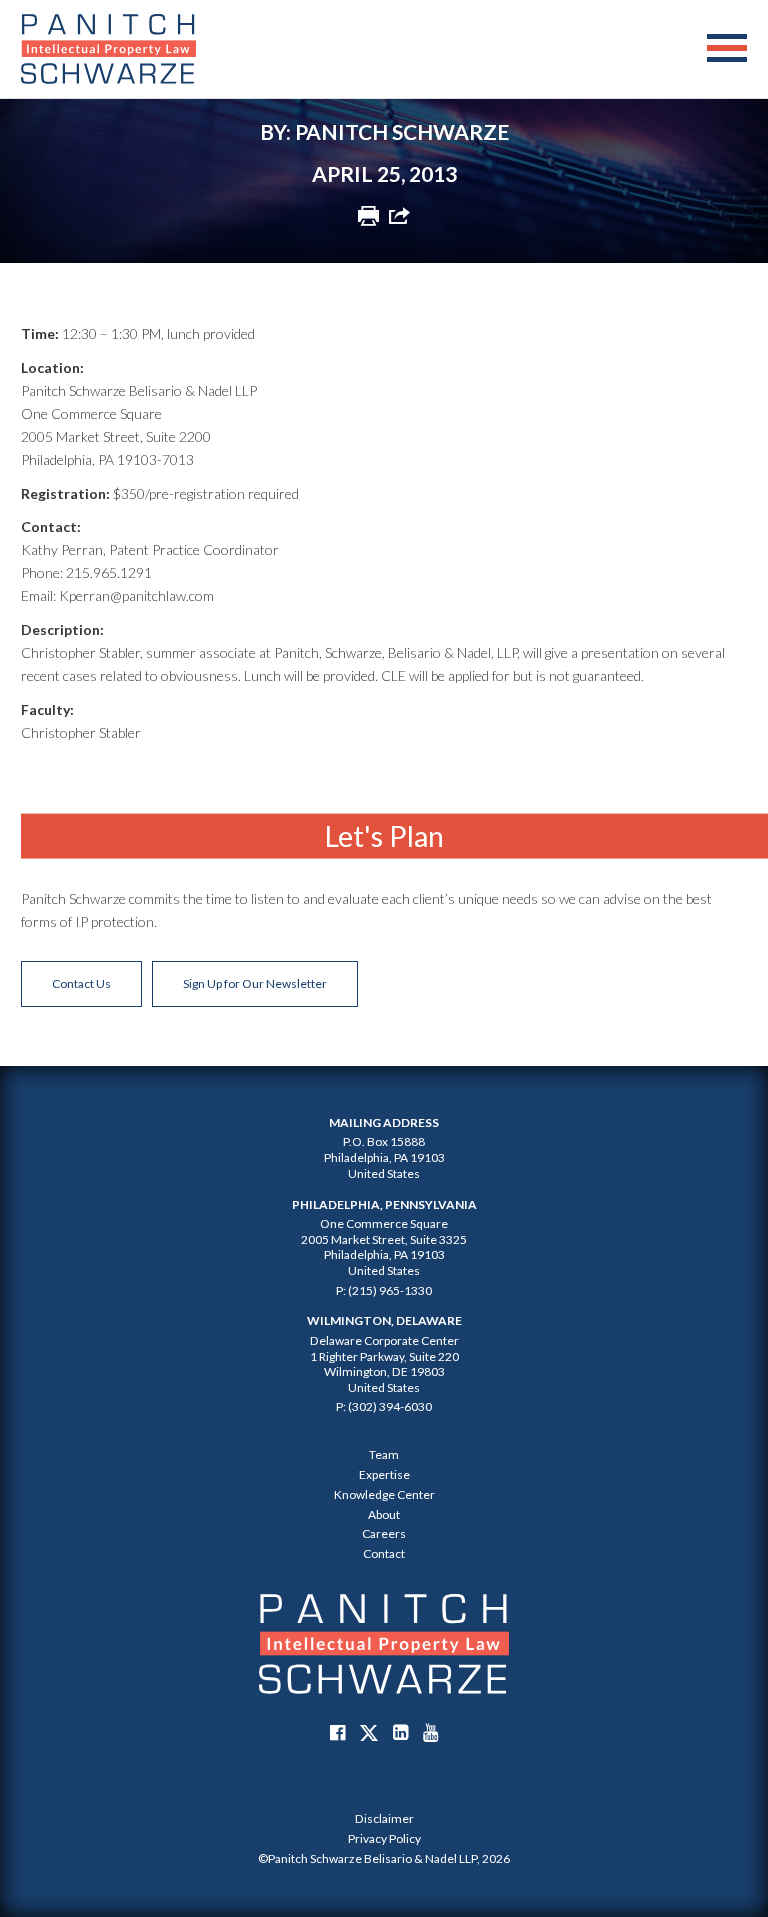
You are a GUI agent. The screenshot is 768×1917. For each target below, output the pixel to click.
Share (399, 215)
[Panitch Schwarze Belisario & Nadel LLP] (108, 49)
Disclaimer (384, 1818)
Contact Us (81, 983)
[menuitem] (384, 1819)
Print (368, 215)
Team (384, 1454)
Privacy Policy (384, 1838)
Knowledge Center (384, 1494)
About (384, 1514)
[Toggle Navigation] (727, 49)
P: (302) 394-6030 (384, 1406)
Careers (384, 1533)
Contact (384, 1553)
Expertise (384, 1474)
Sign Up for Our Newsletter (255, 983)
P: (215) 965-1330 (384, 1290)
